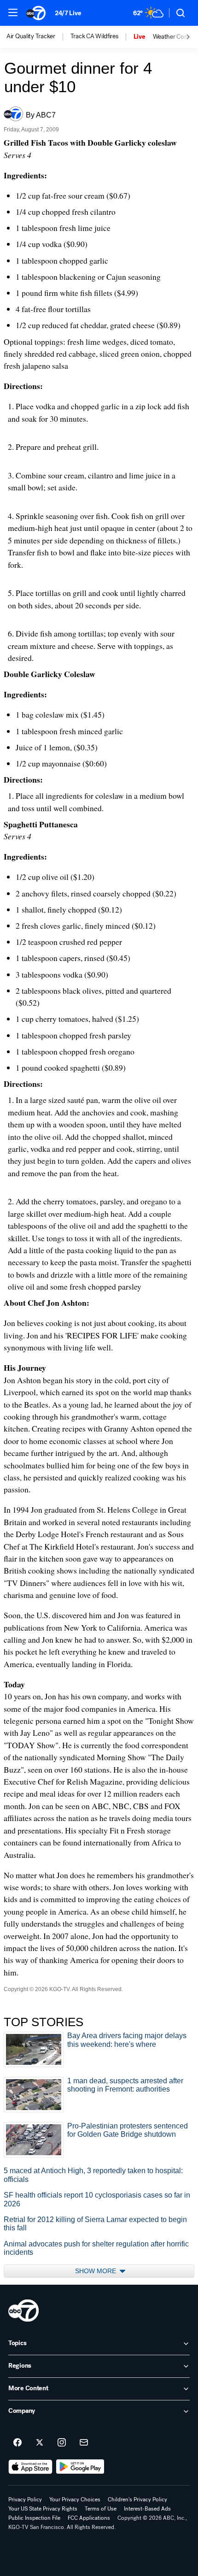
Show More (96, 2271)
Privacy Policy (25, 2499)
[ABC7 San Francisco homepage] (36, 13)
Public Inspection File (34, 2518)
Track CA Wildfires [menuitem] (94, 36)
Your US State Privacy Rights (43, 2509)
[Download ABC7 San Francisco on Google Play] (80, 2467)
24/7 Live (68, 13)
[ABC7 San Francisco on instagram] (62, 2443)
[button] (13, 12)
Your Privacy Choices (75, 2499)
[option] (38, 37)
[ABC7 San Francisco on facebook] (17, 2443)
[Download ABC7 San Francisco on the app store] (30, 2467)
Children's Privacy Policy (137, 2499)
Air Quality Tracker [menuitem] (31, 36)
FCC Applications (89, 2518)
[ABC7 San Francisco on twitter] (40, 2443)
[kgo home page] (23, 2311)
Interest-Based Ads (147, 2509)
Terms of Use (101, 2509)
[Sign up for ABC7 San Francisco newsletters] (84, 2443)
